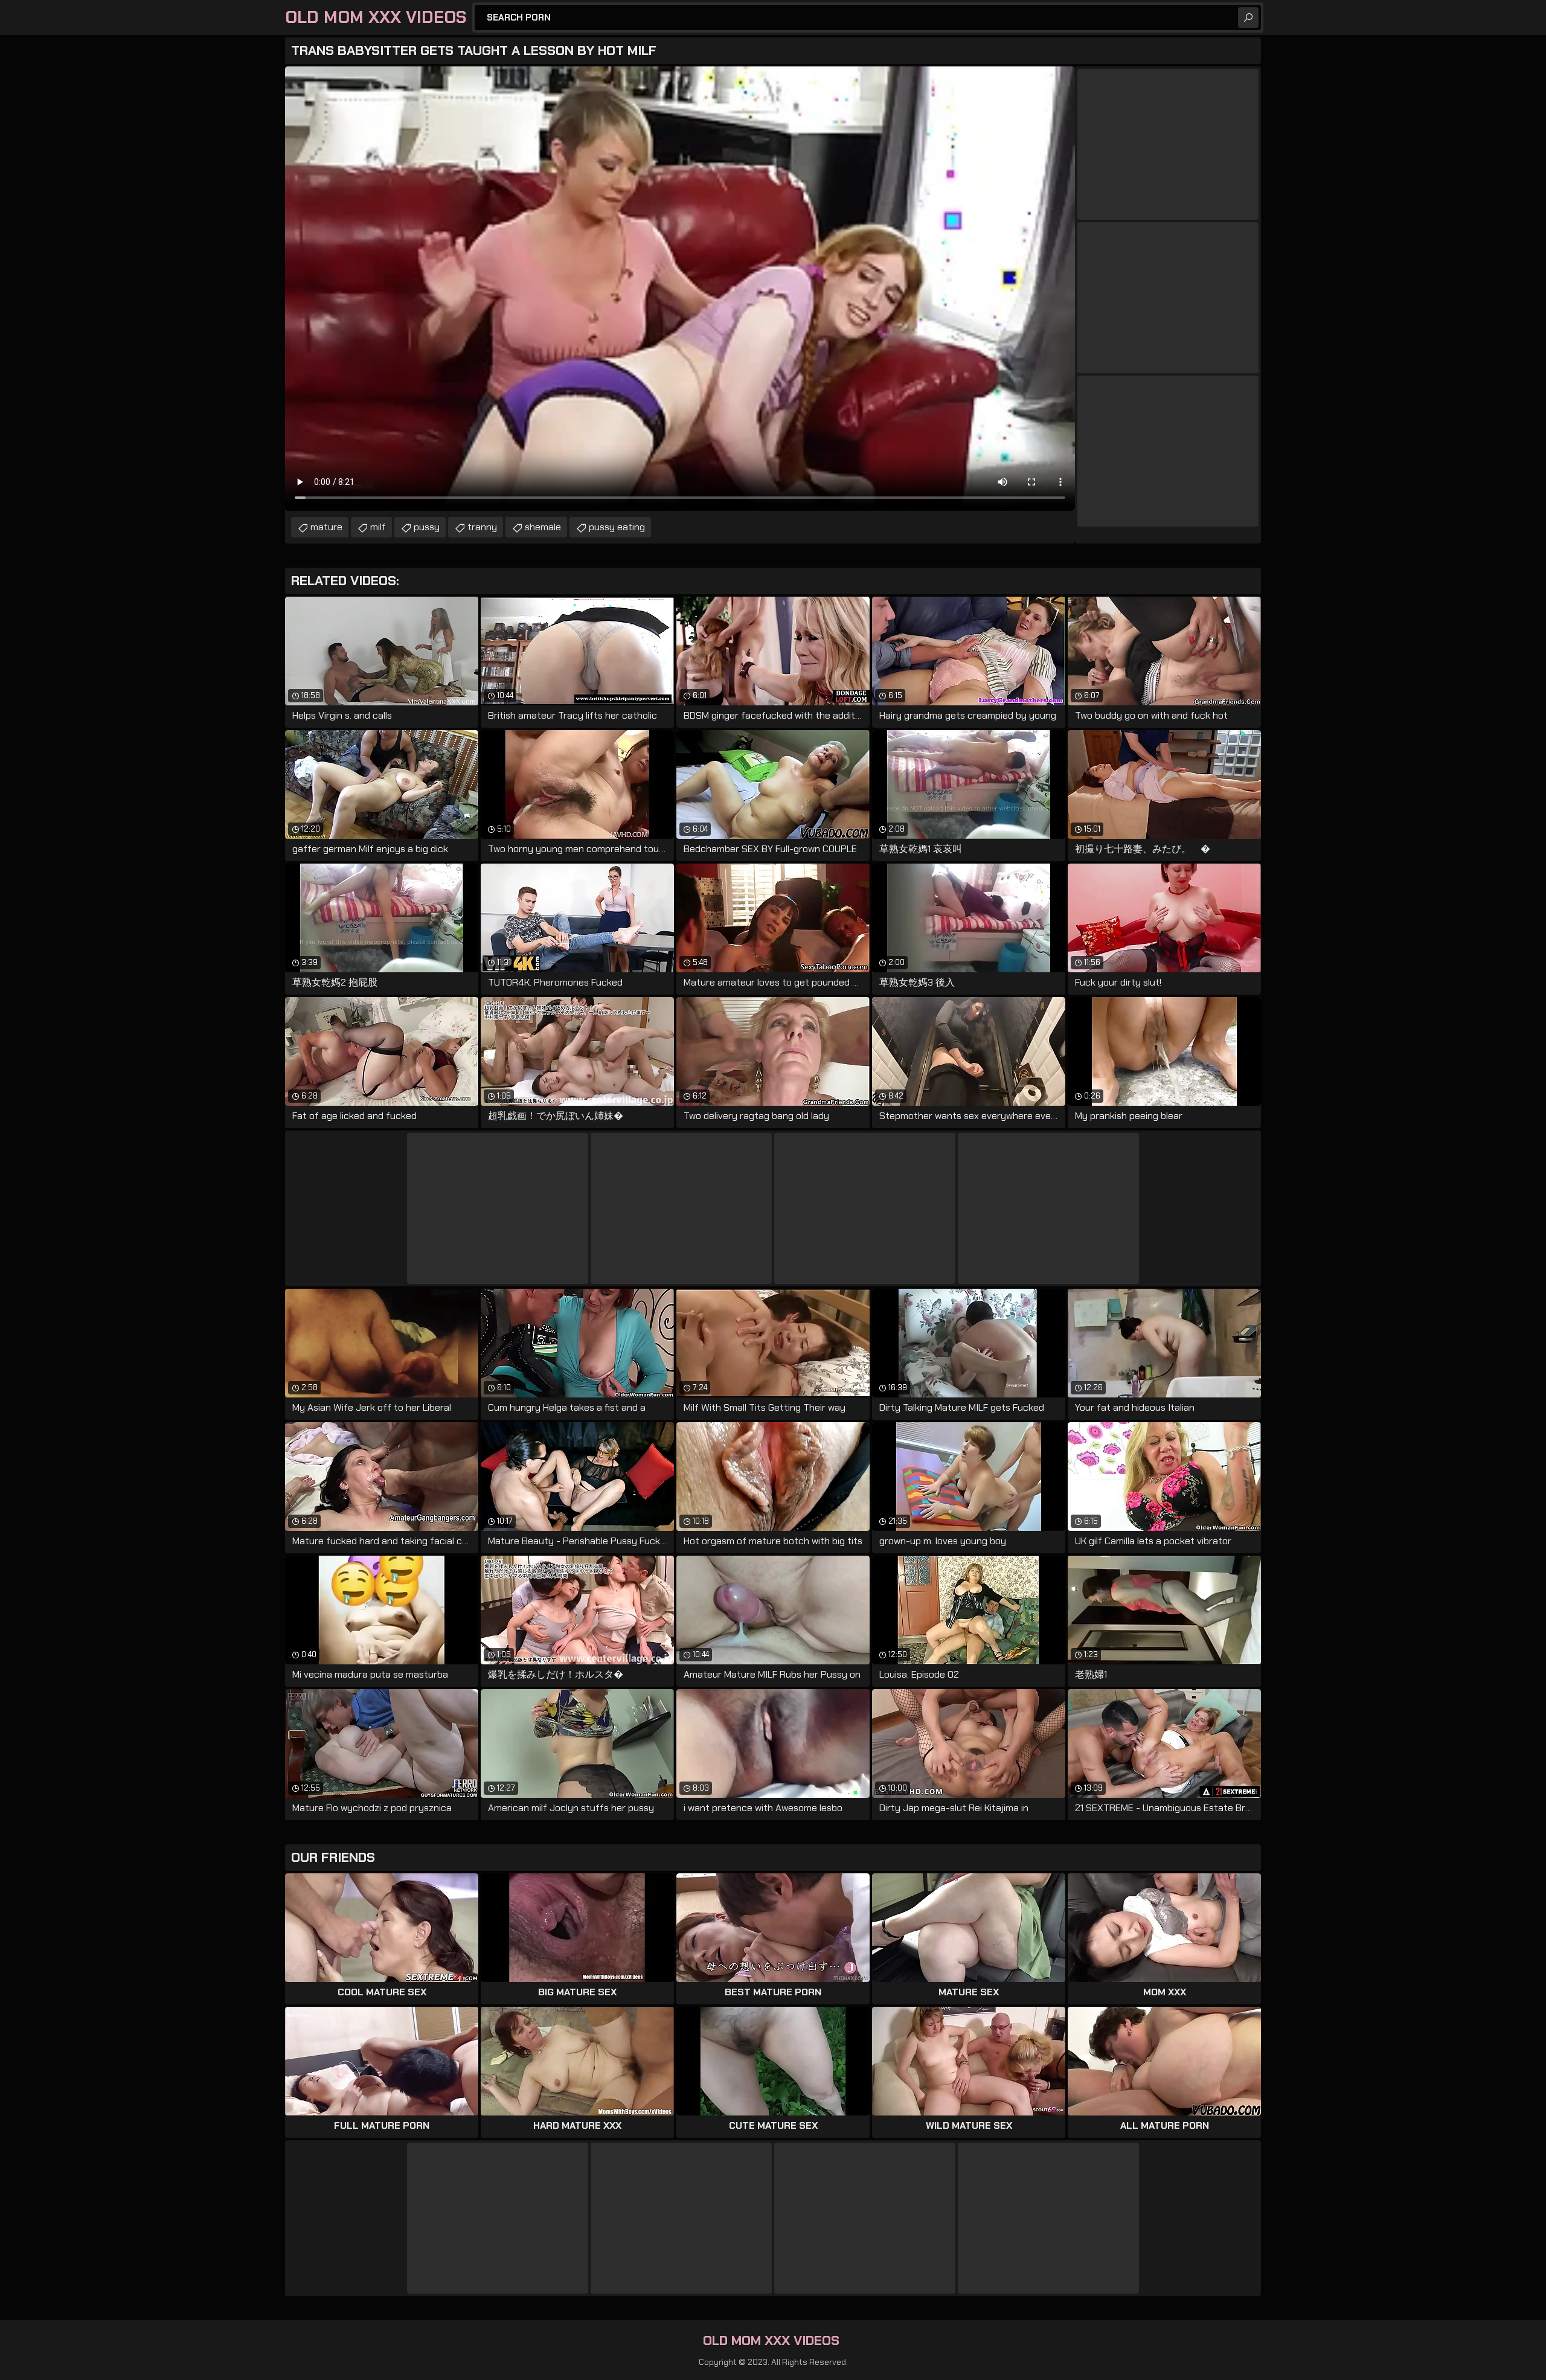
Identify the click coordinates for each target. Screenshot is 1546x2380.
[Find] (1248, 18)
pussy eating (617, 527)
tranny (482, 527)
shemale (543, 527)
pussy (427, 527)
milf (378, 527)
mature (326, 527)
